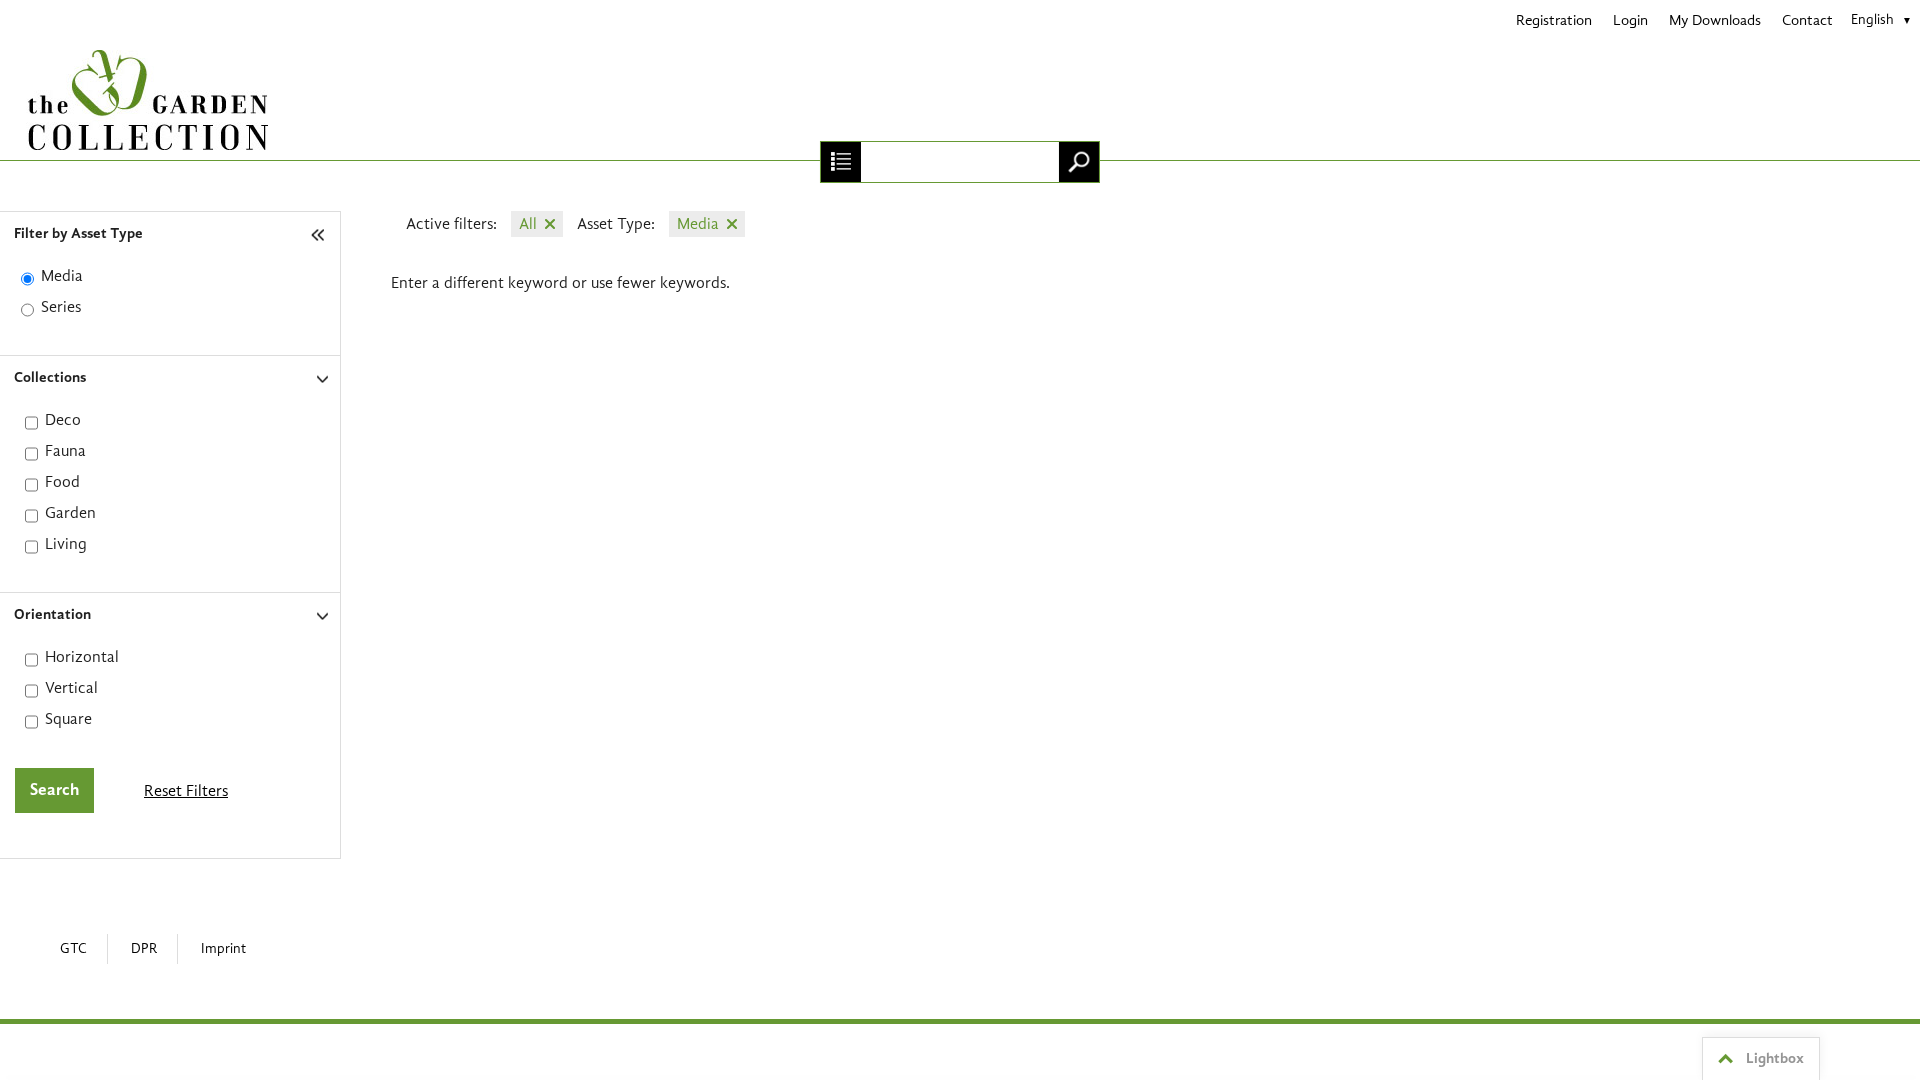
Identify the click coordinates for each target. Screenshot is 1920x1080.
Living (66, 544)
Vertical (71, 688)
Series (61, 307)
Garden (70, 513)
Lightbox (1775, 1059)
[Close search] (841, 162)
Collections (50, 378)
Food (62, 482)
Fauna (65, 451)
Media (62, 276)
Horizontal (82, 657)
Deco (63, 420)
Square (68, 719)
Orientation (52, 615)
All (528, 224)
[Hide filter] (320, 234)
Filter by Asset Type (78, 234)
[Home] (960, 100)
